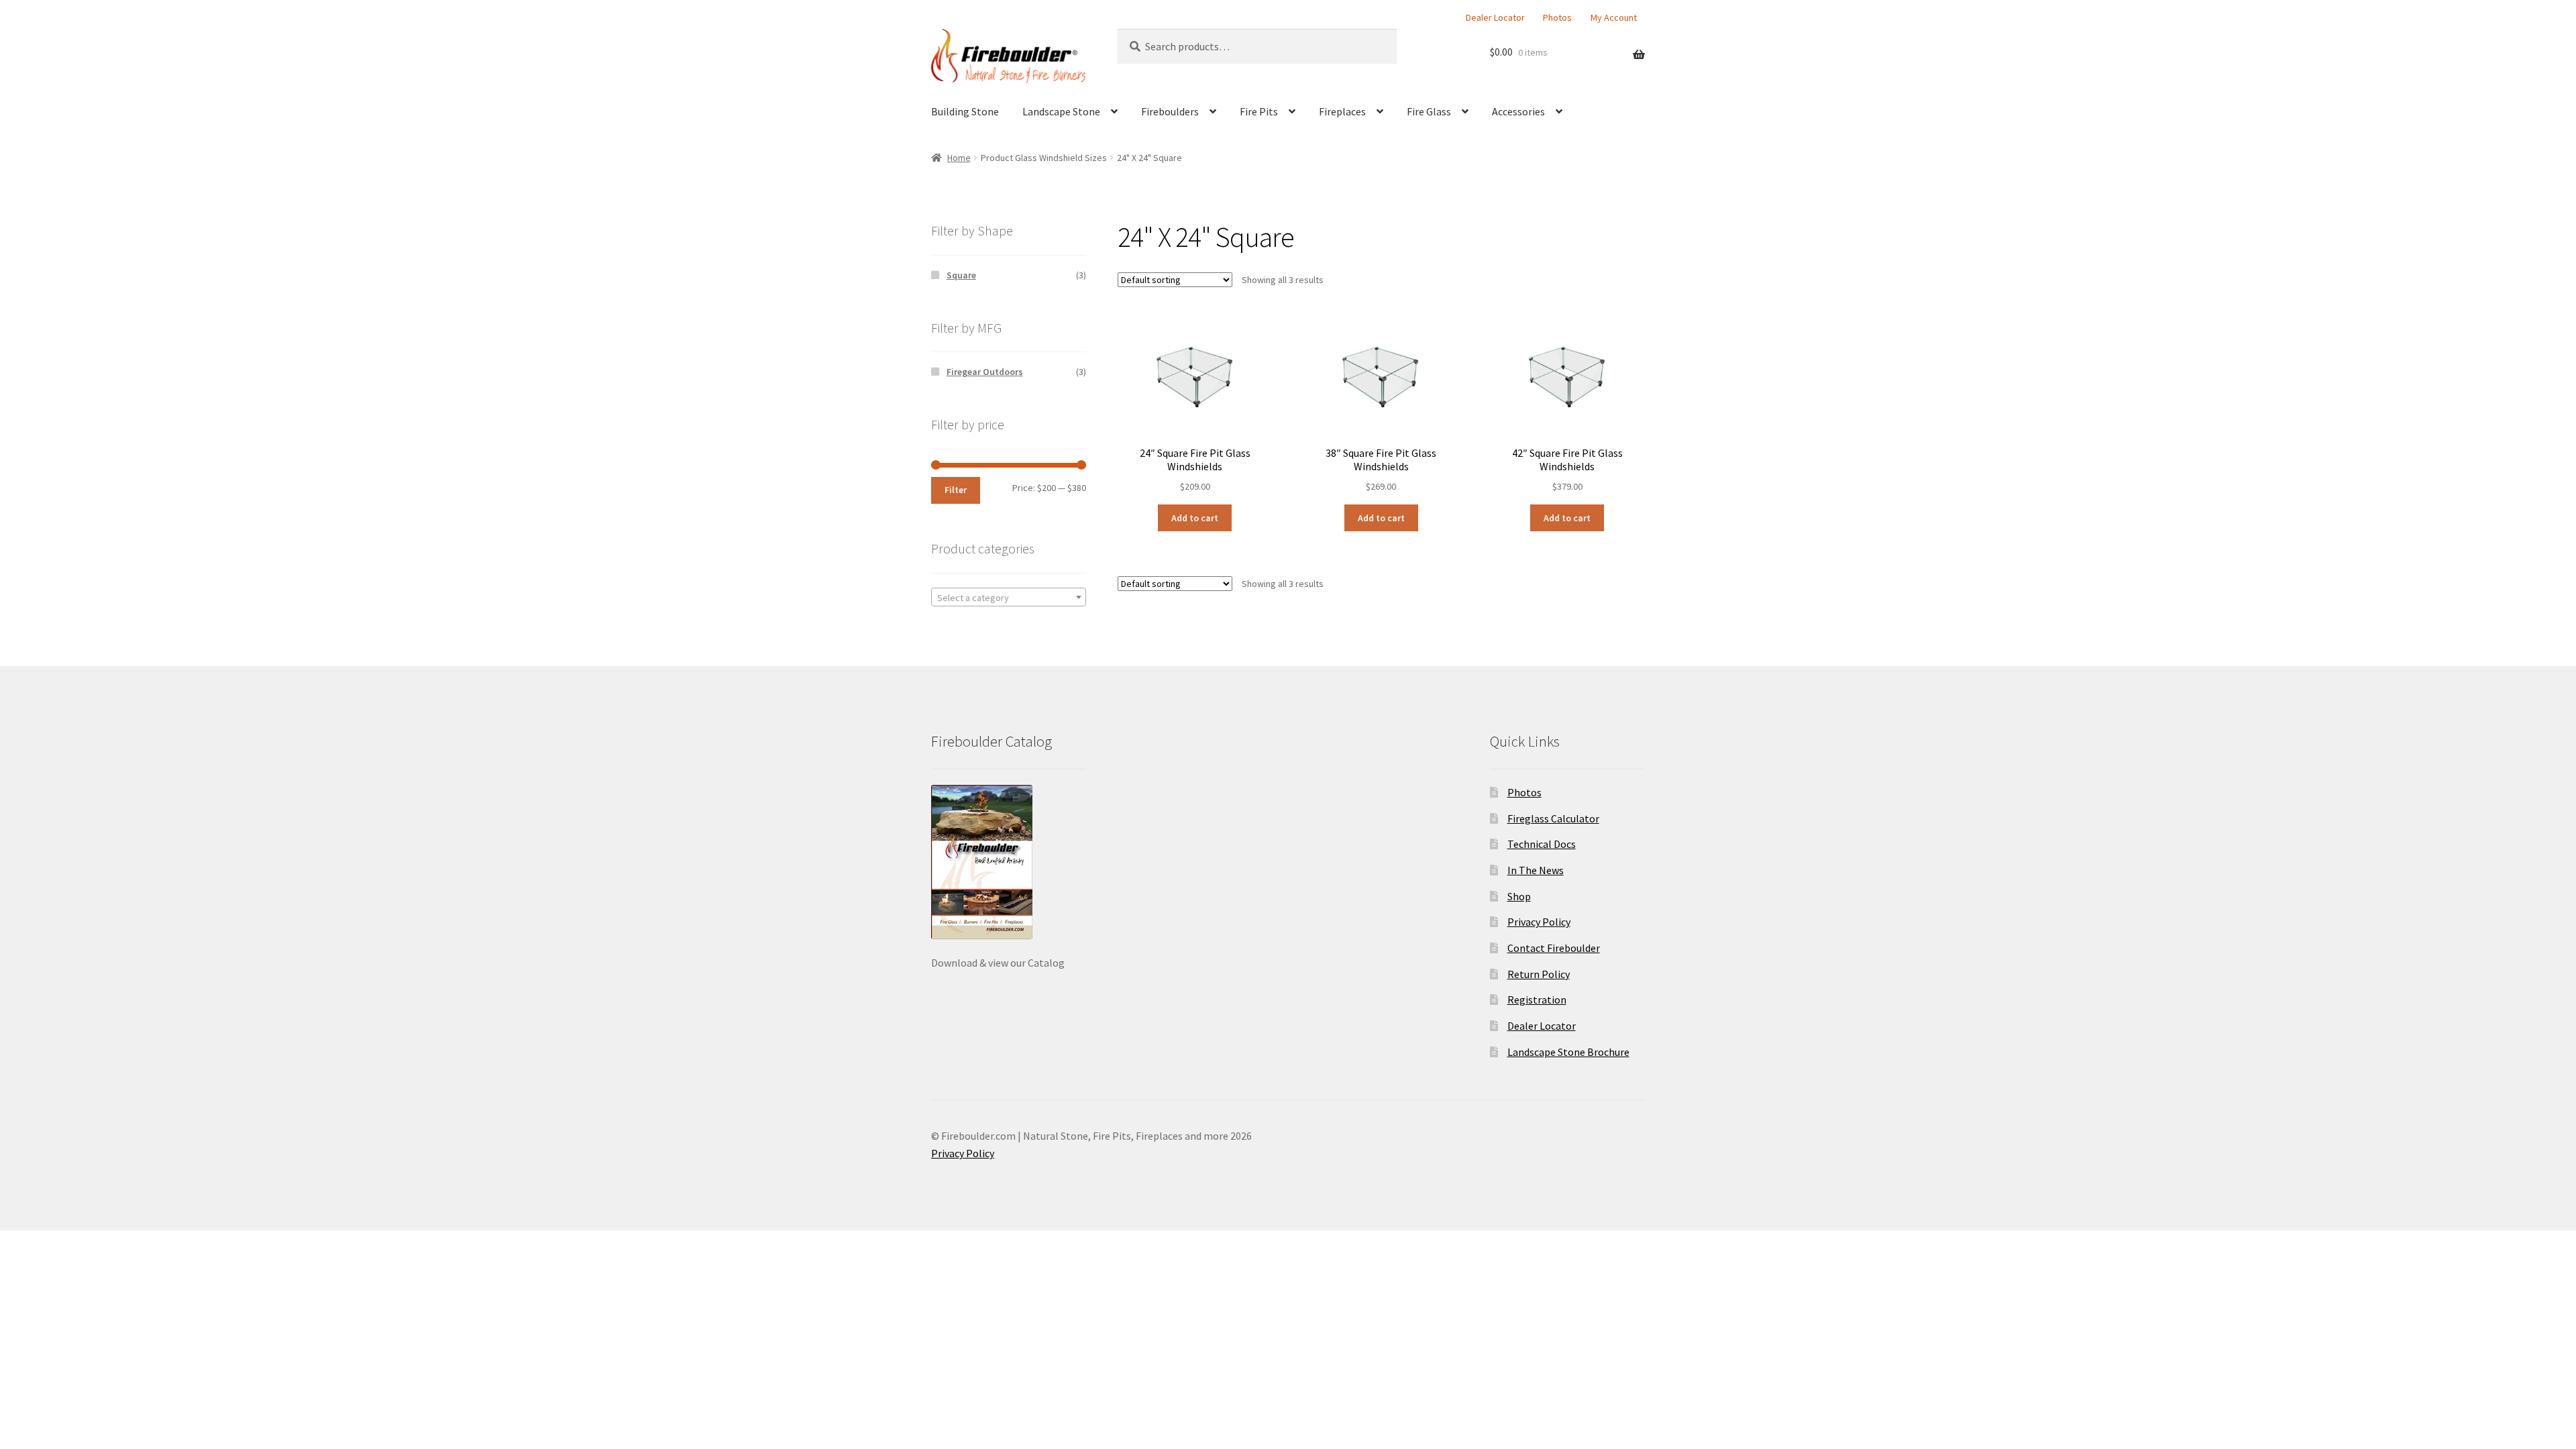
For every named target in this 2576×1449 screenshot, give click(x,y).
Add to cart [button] (1195, 518)
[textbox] (1009, 598)
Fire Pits (1259, 111)
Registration (1537, 1000)
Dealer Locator (1495, 17)
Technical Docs (1542, 844)
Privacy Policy (1539, 922)
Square (961, 275)
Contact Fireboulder (1554, 948)
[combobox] (1009, 597)
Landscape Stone (1061, 111)
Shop (1519, 896)
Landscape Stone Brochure (1568, 1052)
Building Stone (965, 111)
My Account (1614, 17)
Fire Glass (1429, 111)
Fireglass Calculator (1553, 818)
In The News (1536, 870)
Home (959, 158)
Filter (956, 490)
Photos (1557, 17)
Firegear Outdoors (985, 372)
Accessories (1518, 111)
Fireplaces (1342, 111)
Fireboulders (1170, 111)
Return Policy (1539, 974)
